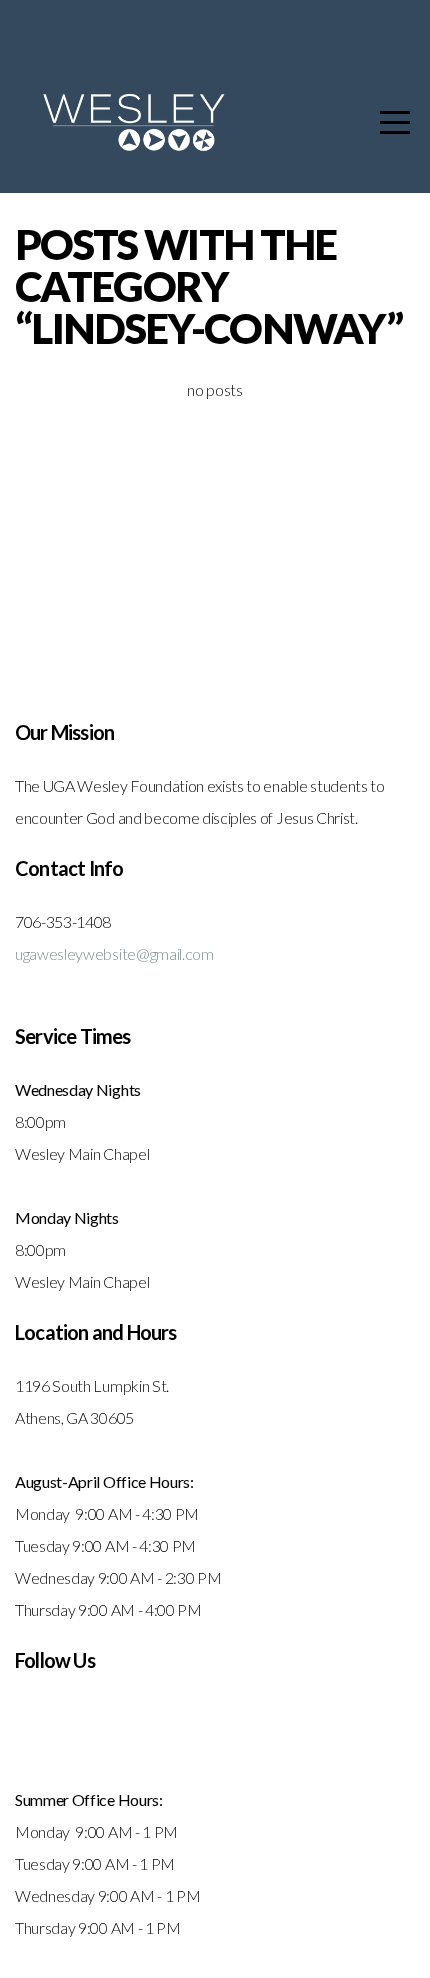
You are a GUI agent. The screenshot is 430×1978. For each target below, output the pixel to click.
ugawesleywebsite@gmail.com (114, 953)
